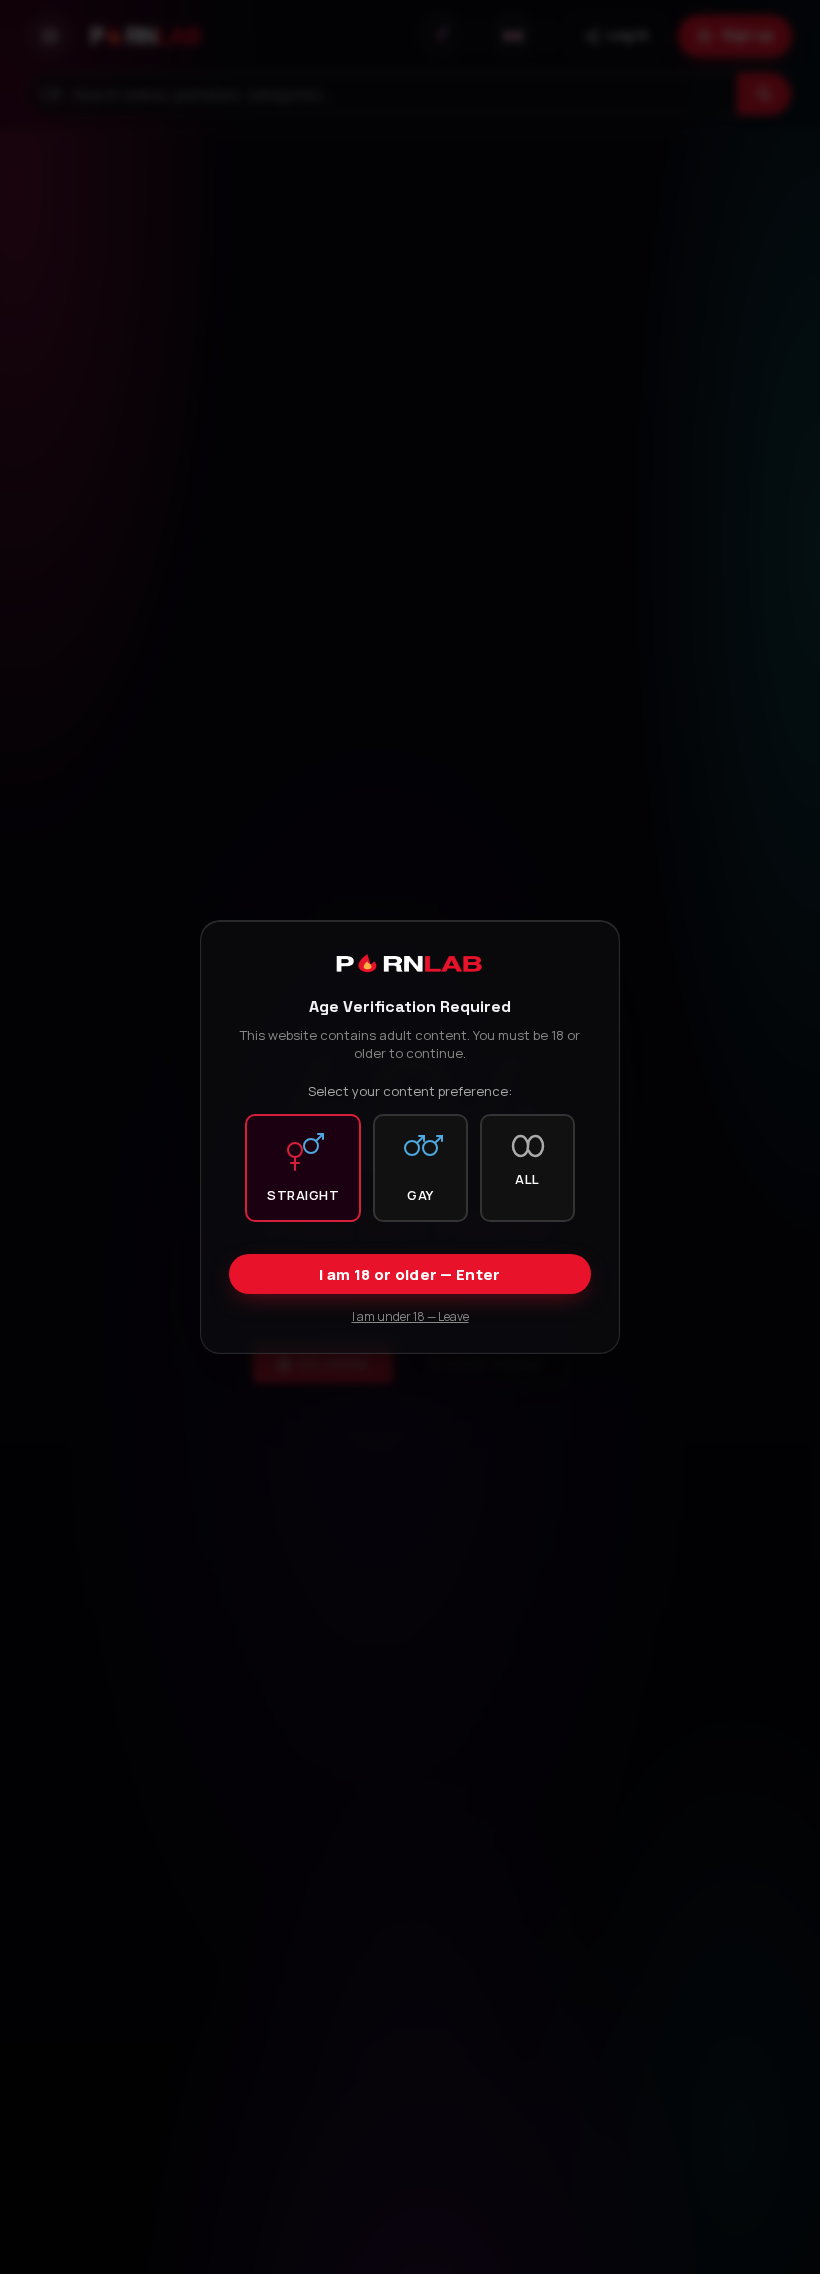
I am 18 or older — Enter (409, 1274)
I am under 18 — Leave (410, 1316)
